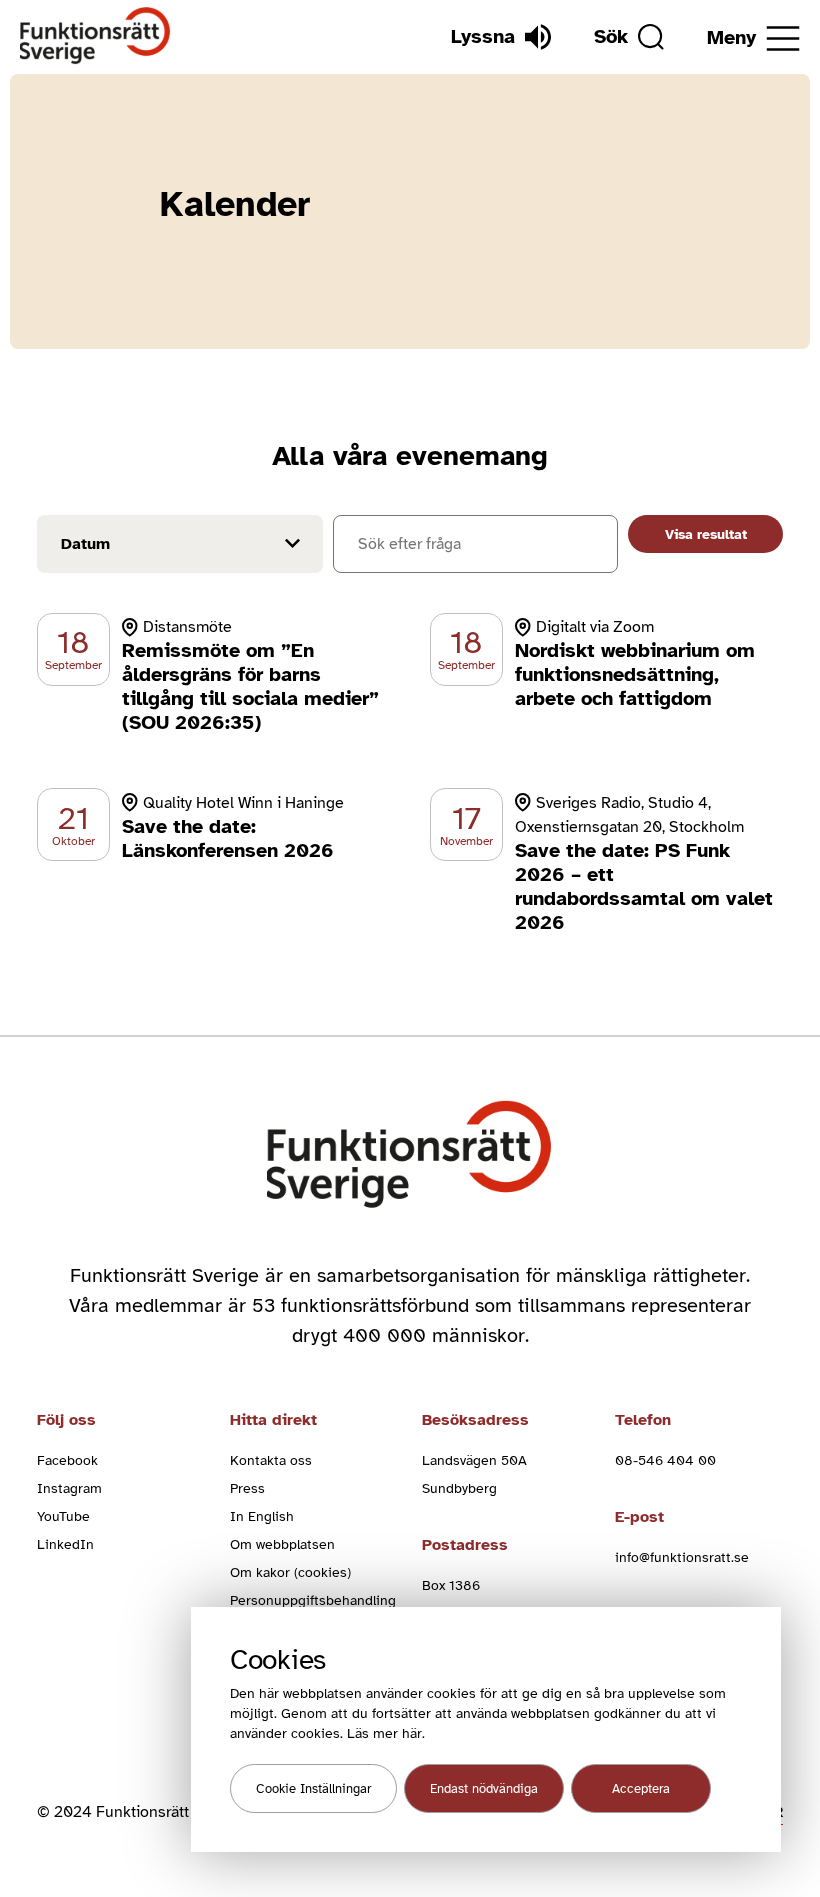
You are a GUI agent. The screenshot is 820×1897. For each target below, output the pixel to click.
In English (262, 1516)
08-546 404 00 (665, 1460)
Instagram (69, 1488)
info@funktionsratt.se (682, 1557)
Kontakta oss (271, 1460)
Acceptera (641, 1789)
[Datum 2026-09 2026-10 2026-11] (180, 547)
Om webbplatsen (282, 1544)
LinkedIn (65, 1544)
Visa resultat (706, 534)
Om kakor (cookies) (290, 1572)
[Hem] (95, 36)
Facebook (67, 1460)
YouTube (63, 1516)
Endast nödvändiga (484, 1789)
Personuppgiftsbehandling (313, 1600)
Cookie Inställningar (313, 1789)
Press (247, 1488)
